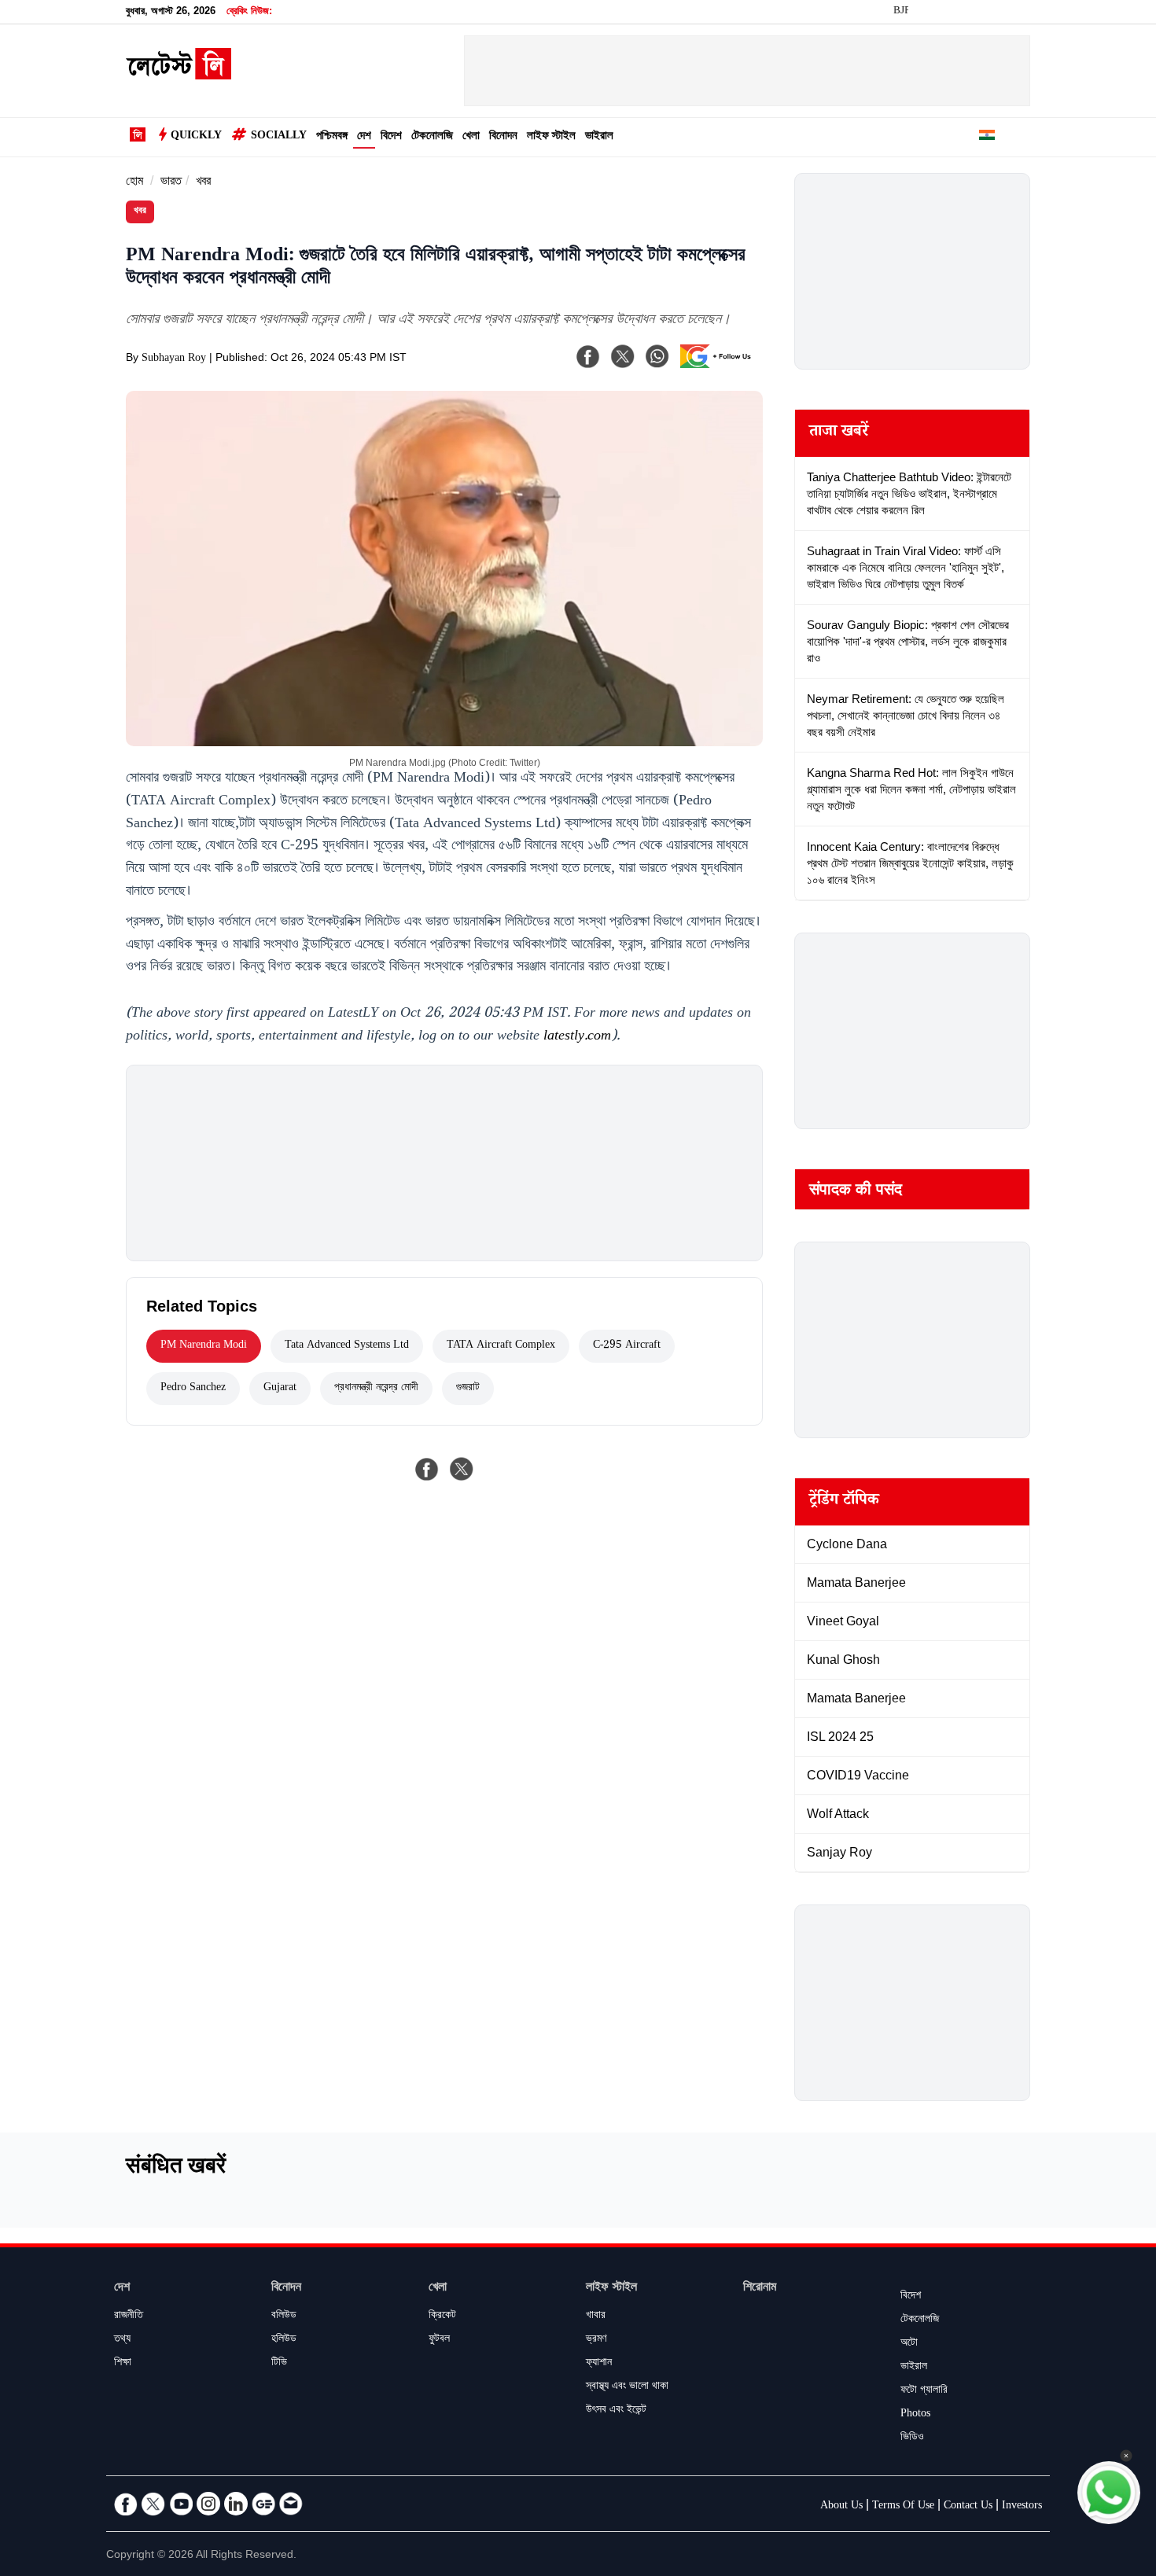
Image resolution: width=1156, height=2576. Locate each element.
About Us (841, 2507)
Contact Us (968, 2507)
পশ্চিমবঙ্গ (332, 137)
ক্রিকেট (442, 2317)
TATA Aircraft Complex (501, 1346)
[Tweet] (462, 1469)
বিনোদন (503, 137)
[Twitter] (153, 2504)
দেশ (364, 137)
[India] (987, 138)
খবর (203, 183)
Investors (1022, 2507)
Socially (279, 137)
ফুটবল (439, 2340)
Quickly (196, 137)
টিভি (279, 2364)
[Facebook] (588, 356)
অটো (909, 2344)
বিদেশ (391, 137)
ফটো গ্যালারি (924, 2391)
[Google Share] (720, 366)
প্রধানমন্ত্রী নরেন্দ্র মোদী (376, 1389)
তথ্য (122, 2340)
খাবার (596, 2317)
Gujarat (280, 1389)
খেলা (471, 137)
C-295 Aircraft (627, 1346)
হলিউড (284, 2340)
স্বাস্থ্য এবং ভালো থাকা (627, 2387)
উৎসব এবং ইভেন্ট (616, 2411)
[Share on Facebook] (427, 1469)
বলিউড (284, 2317)
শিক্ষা (123, 2364)
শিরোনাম (760, 2289)
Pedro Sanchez (193, 1389)
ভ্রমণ (596, 2340)
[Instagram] (208, 2504)
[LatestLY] (179, 75)
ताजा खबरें (839, 433)
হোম (134, 183)
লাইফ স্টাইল (551, 137)
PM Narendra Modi (204, 1346)
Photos (915, 2415)
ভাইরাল (599, 137)
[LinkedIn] (236, 2504)
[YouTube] (181, 2504)
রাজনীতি (129, 2317)
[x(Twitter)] (623, 356)
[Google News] (263, 2504)
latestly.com (577, 1037)
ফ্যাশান (599, 2364)
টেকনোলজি (432, 137)
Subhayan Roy (174, 359)
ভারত (171, 183)
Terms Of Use (903, 2507)
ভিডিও (912, 2438)
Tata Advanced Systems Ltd (347, 1346)
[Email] (291, 2504)
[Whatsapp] (657, 356)
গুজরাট (468, 1389)
